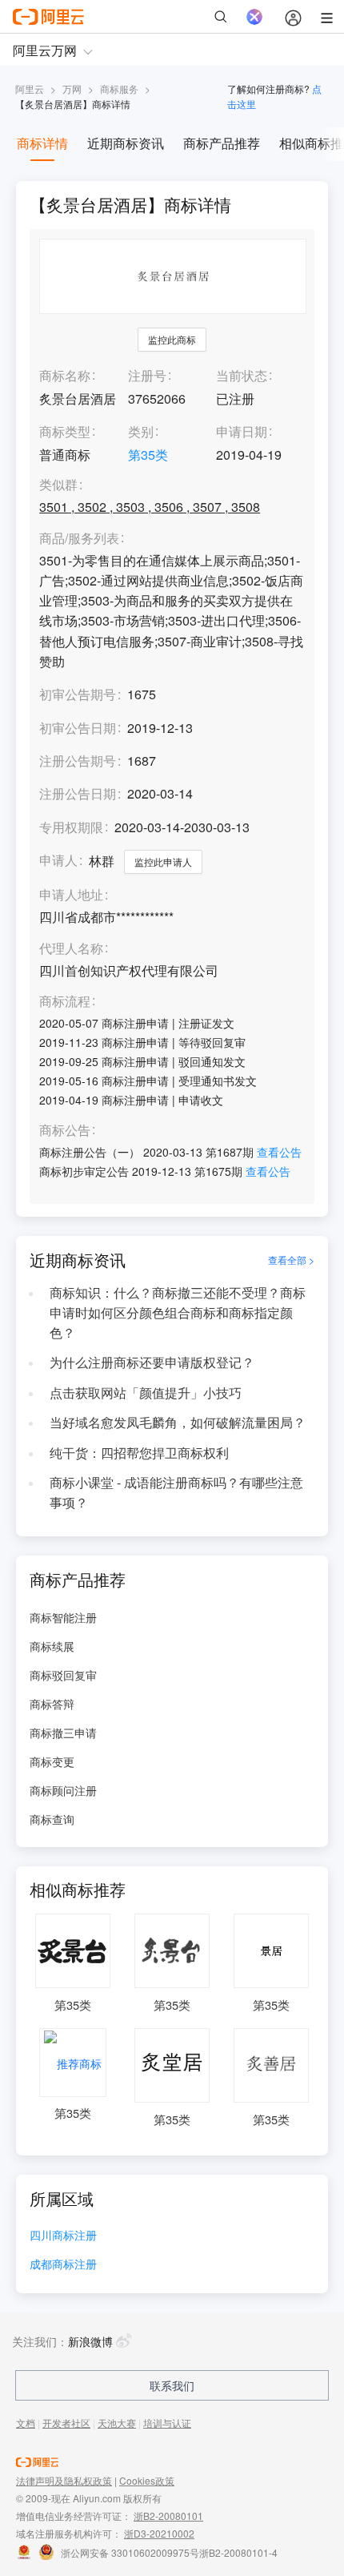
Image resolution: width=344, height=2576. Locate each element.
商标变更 (52, 1761)
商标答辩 (52, 1704)
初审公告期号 (78, 694)
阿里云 (30, 89)
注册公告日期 (78, 793)
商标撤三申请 (63, 1733)
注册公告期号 (78, 761)
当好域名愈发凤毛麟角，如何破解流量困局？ (178, 1422)
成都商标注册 (63, 2265)
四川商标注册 (63, 2236)
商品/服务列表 (79, 539)
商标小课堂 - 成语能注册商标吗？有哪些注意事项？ (176, 1492)
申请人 (58, 860)
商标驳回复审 (63, 1675)
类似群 (58, 485)
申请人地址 (71, 895)
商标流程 (65, 1002)
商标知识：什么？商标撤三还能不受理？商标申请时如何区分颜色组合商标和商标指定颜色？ (178, 1312)
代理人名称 (71, 949)
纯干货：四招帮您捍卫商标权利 (139, 1453)
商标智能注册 (63, 1617)
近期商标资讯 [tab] (126, 143)
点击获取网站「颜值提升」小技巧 (146, 1393)
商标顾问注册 (63, 1790)
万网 (72, 89)
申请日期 (242, 431)
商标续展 (52, 1646)
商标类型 (65, 431)
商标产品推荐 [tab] (222, 143)
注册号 (147, 375)
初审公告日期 (78, 728)
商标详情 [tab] (42, 143)
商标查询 (52, 1819)
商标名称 (65, 375)
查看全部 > (291, 1260)
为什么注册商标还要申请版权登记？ (152, 1362)
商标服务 (119, 89)
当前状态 (242, 375)
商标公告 (65, 1131)
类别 (141, 431)
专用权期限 (71, 827)
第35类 (148, 455)
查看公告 (279, 1152)
